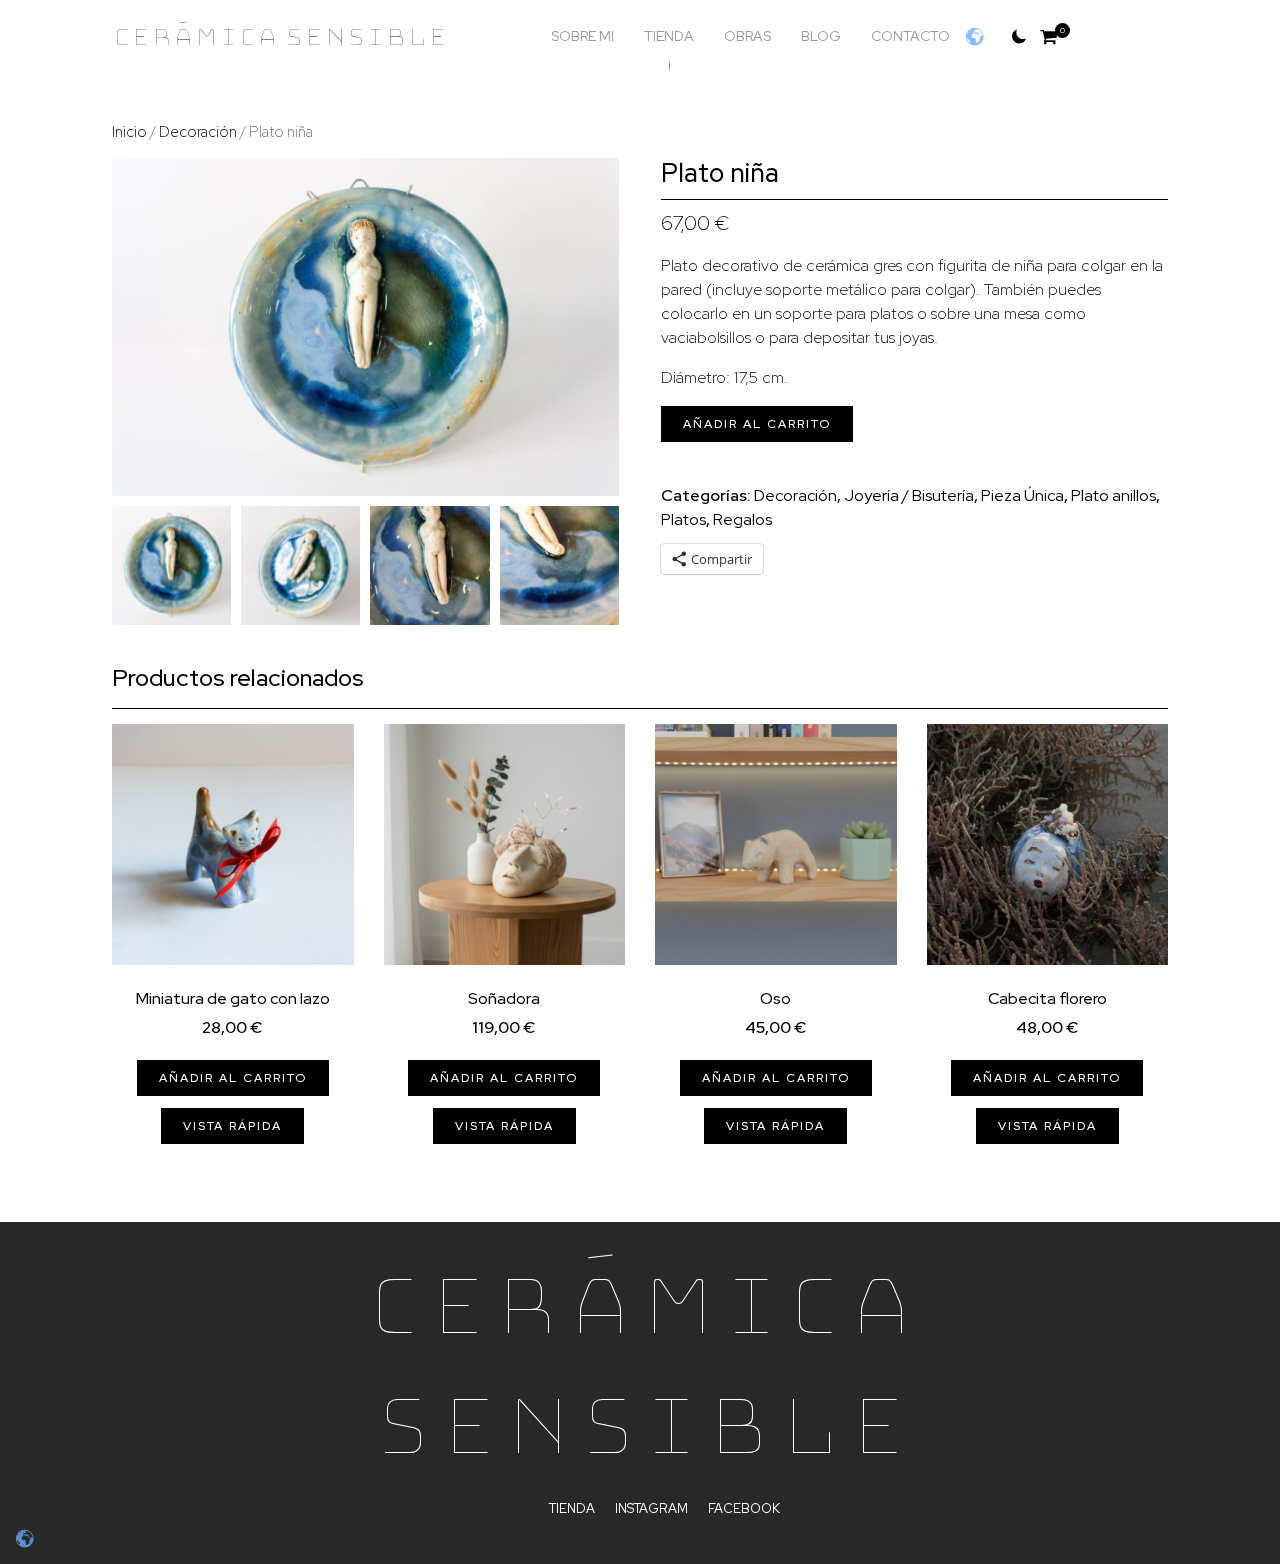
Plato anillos (1113, 495)
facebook (744, 1508)
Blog (821, 36)
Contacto (910, 36)
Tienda (669, 36)
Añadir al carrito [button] (233, 1078)
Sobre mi (582, 36)
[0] (1048, 36)
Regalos (742, 519)
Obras (747, 36)
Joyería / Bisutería (909, 495)
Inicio (129, 131)
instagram (651, 1508)
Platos (683, 519)
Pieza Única (1022, 495)
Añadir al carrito (757, 424)
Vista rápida (232, 1126)
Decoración (198, 131)
